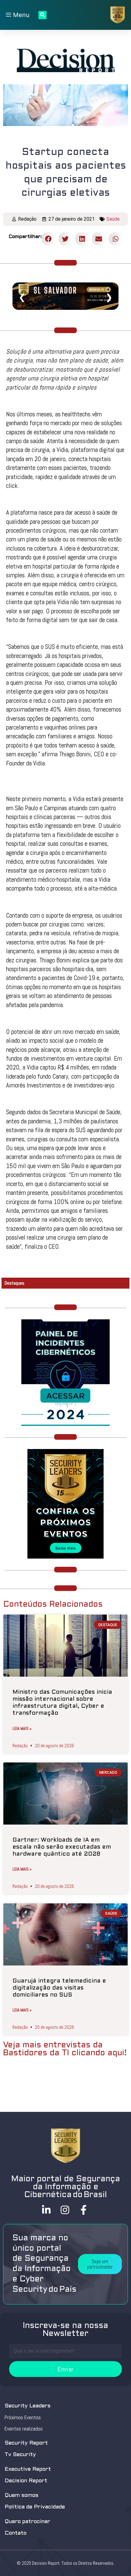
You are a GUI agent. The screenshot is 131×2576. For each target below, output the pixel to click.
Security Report (26, 2443)
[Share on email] (99, 239)
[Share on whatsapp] (116, 239)
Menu (20, 15)
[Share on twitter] (65, 239)
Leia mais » (22, 1728)
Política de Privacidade (35, 2507)
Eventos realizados (24, 2429)
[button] (100, 2264)
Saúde (113, 219)
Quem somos (21, 2495)
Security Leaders (28, 2406)
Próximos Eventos (23, 2417)
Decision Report (26, 2481)
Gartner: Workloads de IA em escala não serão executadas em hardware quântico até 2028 (62, 1847)
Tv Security (20, 2455)
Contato (16, 2533)
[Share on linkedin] (82, 239)
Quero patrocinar (27, 2522)
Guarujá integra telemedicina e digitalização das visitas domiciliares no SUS (59, 1988)
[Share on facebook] (49, 239)
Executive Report (28, 2469)
